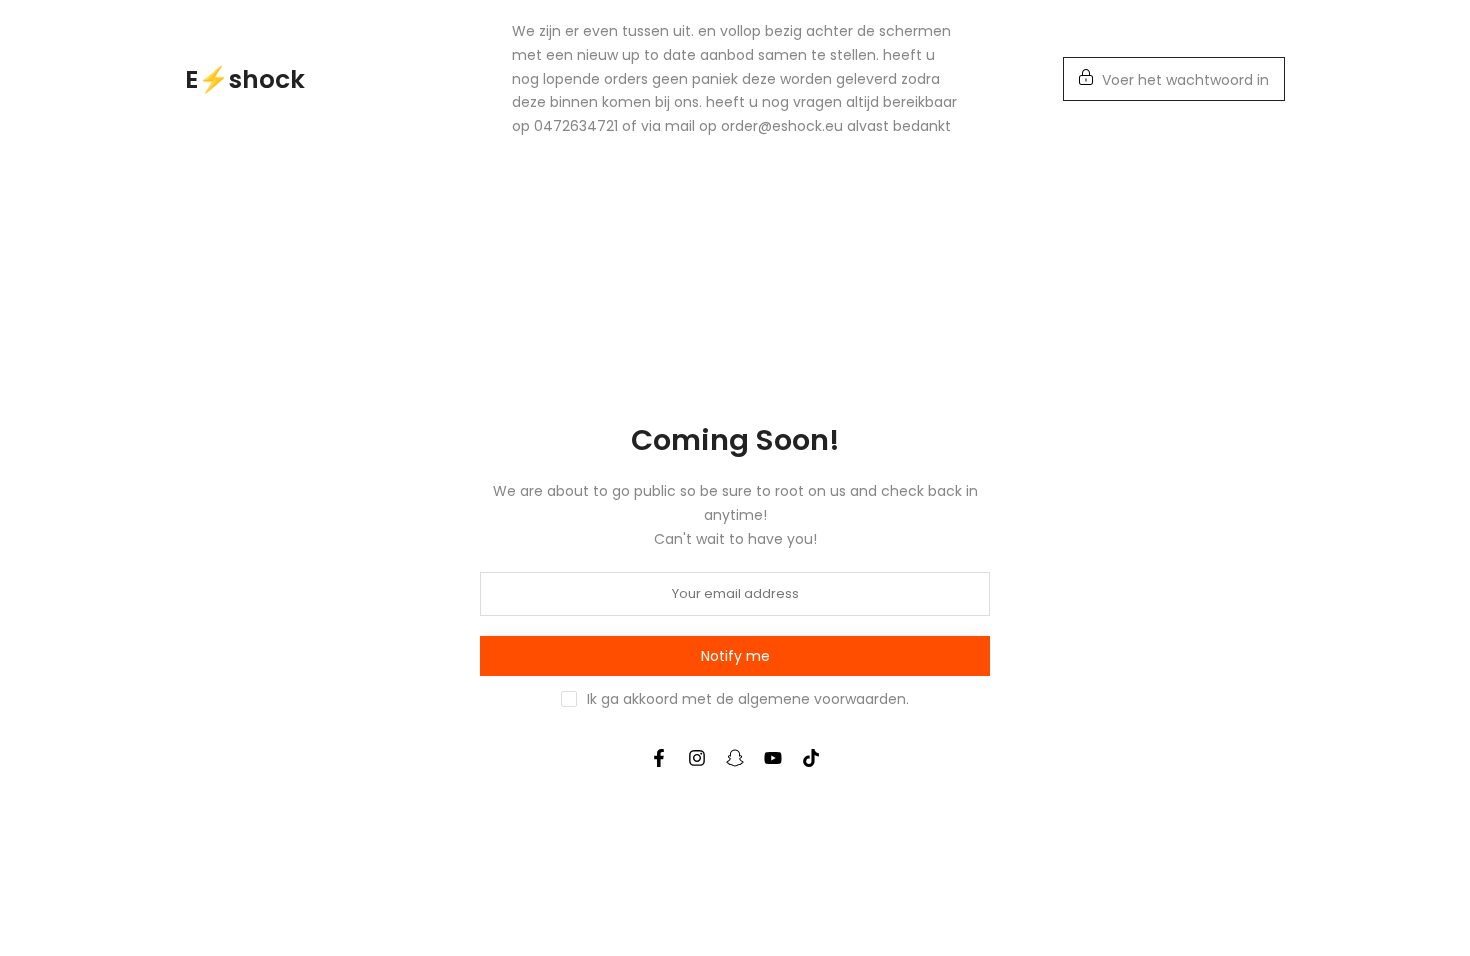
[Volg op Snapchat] (735, 758)
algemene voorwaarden (822, 699)
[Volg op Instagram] (697, 758)
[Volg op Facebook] (659, 758)
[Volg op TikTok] (811, 758)
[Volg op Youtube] (773, 758)
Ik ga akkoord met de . (748, 699)
